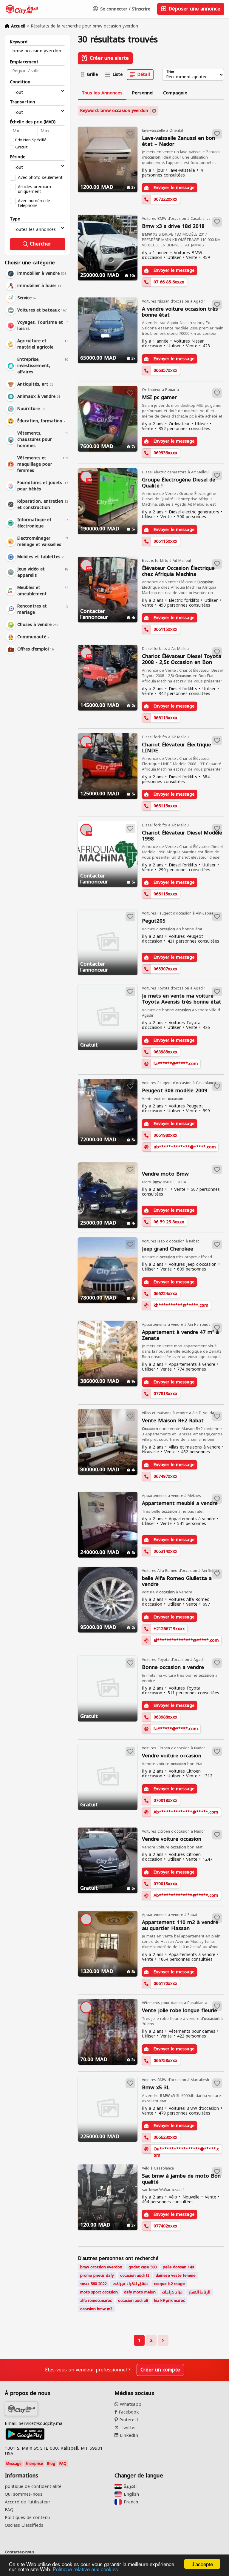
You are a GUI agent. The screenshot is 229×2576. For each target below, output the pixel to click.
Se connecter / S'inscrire (124, 9)
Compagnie (175, 93)
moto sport (99, 2292)
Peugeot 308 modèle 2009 (175, 1091)
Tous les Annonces (102, 93)
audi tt (135, 2275)
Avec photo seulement (40, 177)
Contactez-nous (20, 2552)
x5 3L (156, 2088)
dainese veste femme (176, 2275)
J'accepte (202, 2564)
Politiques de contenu (27, 2517)
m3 (96, 2309)
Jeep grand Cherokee (168, 1249)
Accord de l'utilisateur (28, 2502)
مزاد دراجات (172, 2292)
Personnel (143, 93)
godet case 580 (143, 2267)
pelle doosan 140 (178, 2267)
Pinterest (128, 2420)
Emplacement (24, 62)
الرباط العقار (199, 2292)
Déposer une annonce (194, 9)
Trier (170, 72)
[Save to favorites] (130, 134)
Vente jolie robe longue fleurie (180, 2010)
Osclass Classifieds (24, 2525)
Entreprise (34, 2464)
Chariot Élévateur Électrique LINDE (177, 748)
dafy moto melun (140, 2292)
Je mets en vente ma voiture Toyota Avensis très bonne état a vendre (182, 999)
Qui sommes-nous (24, 2494)
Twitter (128, 2428)
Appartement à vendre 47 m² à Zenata (180, 1335)
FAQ (63, 2464)
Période (18, 157)
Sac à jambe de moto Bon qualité (181, 2179)
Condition (20, 82)
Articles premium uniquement (34, 189)
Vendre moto (165, 1174)
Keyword (19, 42)
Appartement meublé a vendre (180, 1503)
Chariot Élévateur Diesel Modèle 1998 (182, 836)
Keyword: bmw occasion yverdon (114, 111)
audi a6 (133, 2300)
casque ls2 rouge (169, 2284)
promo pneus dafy (97, 2275)
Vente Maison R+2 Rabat (173, 1421)
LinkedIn (128, 2435)
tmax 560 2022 (93, 2284)
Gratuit (21, 147)
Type (15, 219)
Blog (51, 2464)
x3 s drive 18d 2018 (173, 226)
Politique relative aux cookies (85, 2569)
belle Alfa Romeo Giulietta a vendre (177, 1581)
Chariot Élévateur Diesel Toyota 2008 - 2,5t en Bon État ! (182, 659)
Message (14, 2464)
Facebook (128, 2412)
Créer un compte (160, 2370)
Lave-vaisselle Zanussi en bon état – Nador (178, 141)
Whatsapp (130, 2404)
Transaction (23, 102)
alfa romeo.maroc (96, 2300)
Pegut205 (154, 921)
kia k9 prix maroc (170, 2300)
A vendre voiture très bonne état (180, 312)
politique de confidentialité (33, 2486)
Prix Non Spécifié (31, 140)
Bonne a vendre (173, 1667)
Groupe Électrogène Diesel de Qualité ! (179, 483)
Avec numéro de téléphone (34, 203)
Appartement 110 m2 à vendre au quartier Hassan (180, 1925)
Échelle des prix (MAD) (33, 122)
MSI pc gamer (159, 397)
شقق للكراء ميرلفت (130, 2284)
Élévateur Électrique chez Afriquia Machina (178, 571)
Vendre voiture (172, 1756)
